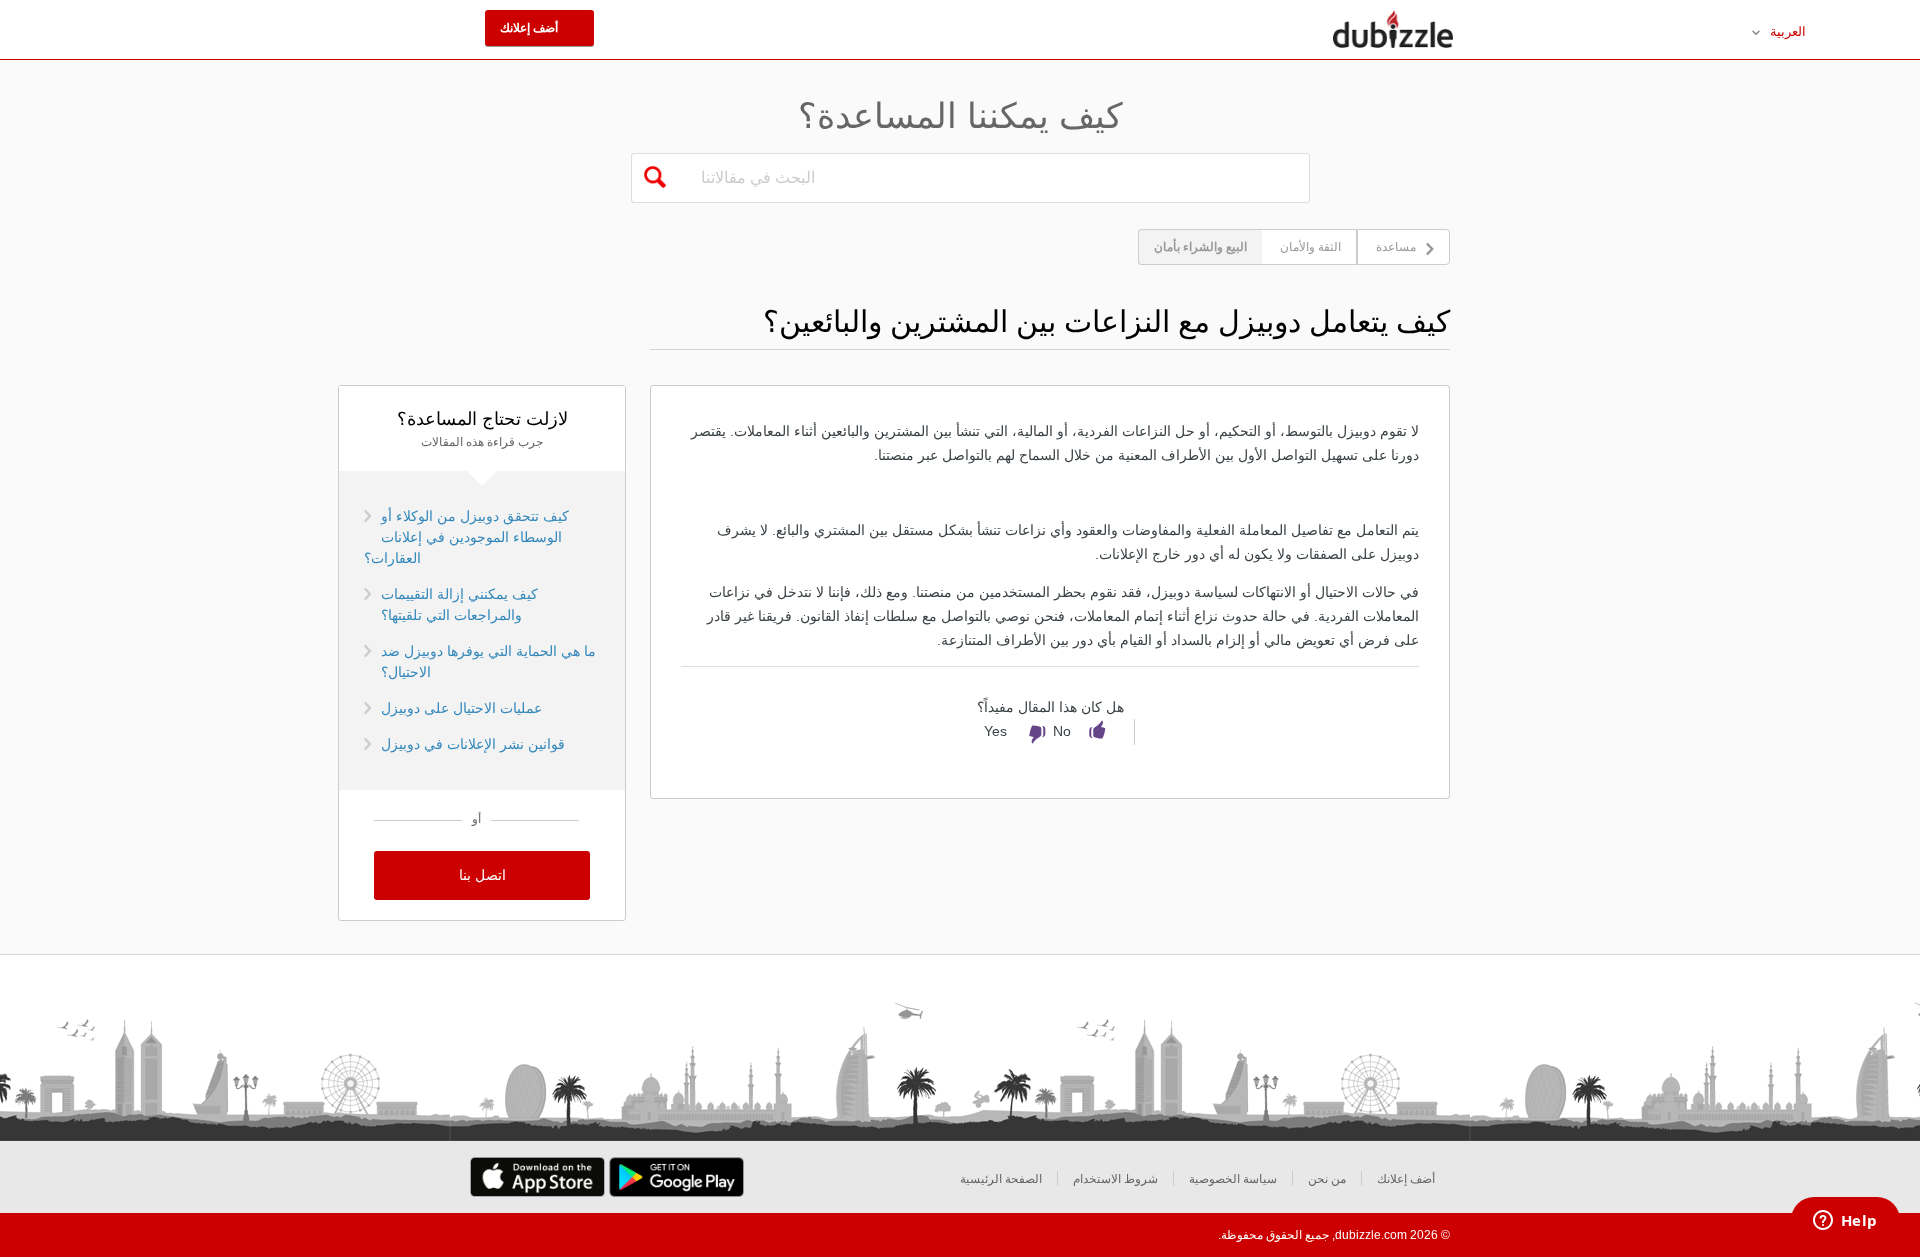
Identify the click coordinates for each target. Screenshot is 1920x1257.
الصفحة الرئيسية (1001, 1179)
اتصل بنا (482, 875)
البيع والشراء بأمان (1200, 247)
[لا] (1046, 735)
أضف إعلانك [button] (530, 28)
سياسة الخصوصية (1233, 1179)
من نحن (1327, 1179)
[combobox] (995, 178)
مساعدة (1396, 247)
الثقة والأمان (1310, 247)
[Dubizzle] (1393, 30)
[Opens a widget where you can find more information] (1845, 1222)
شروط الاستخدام (1115, 1179)
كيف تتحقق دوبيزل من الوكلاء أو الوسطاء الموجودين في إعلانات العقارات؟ (466, 537)
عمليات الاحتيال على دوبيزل (461, 708)
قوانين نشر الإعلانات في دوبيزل (473, 744)
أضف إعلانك (1406, 1179)
